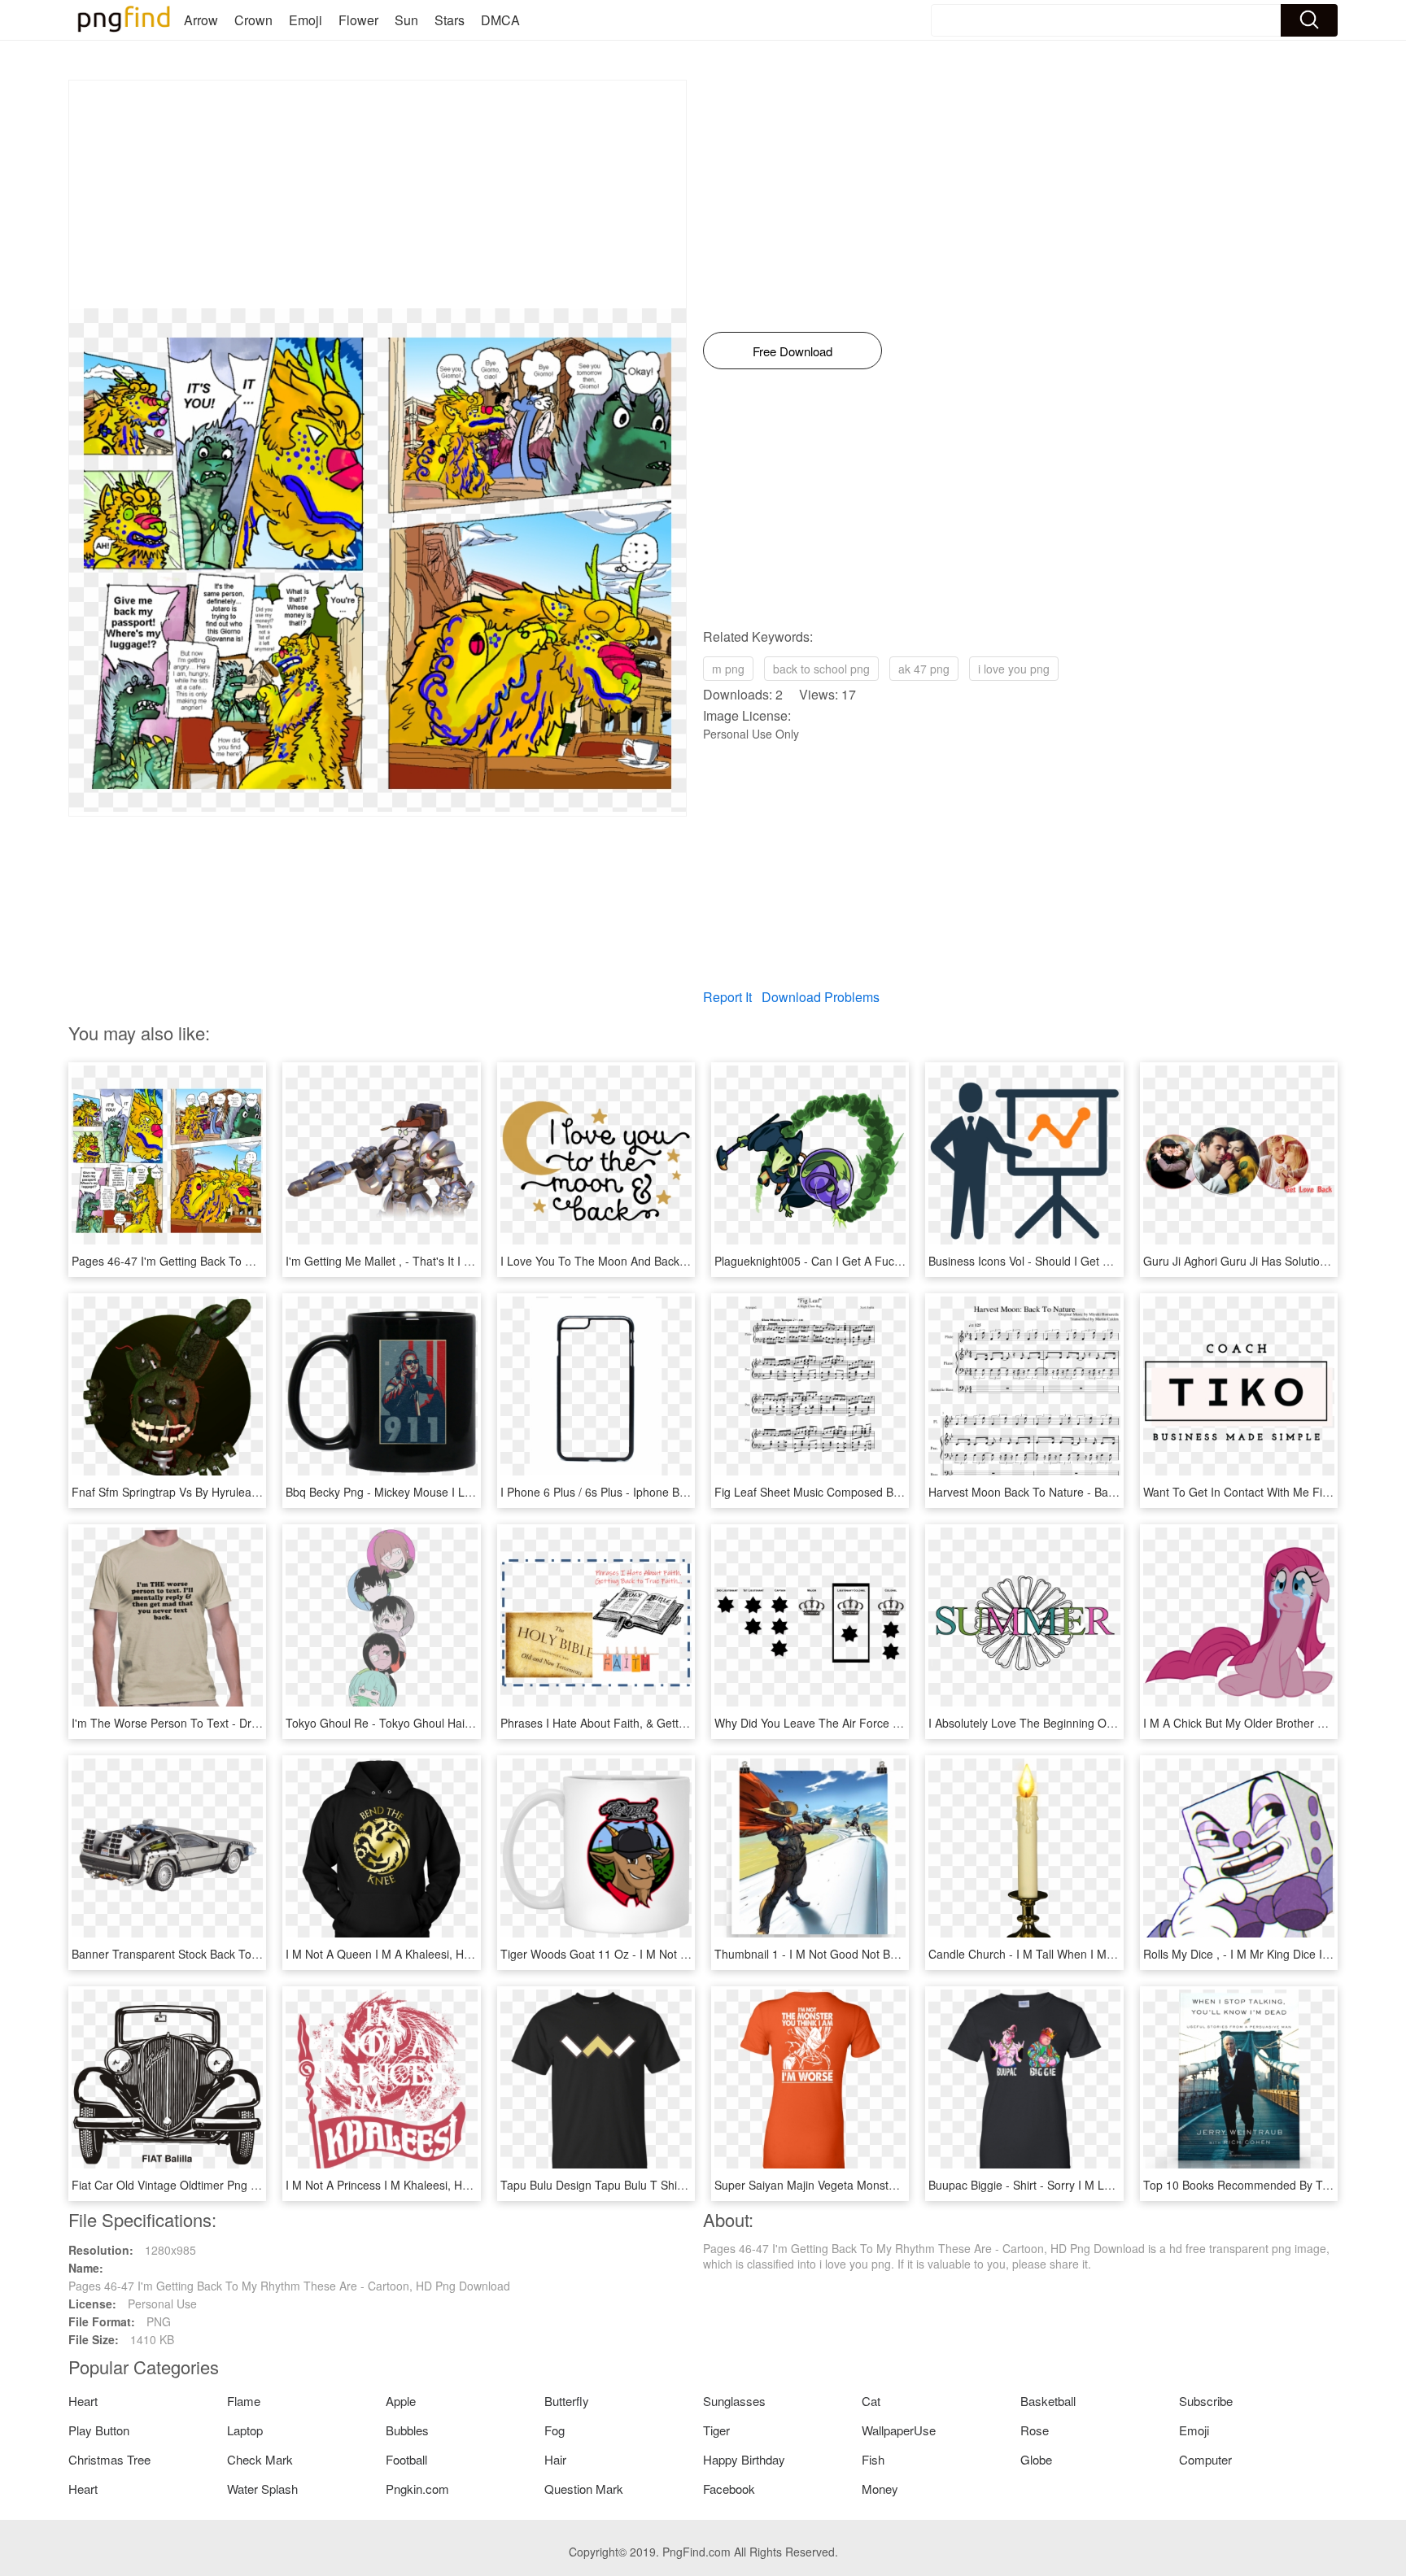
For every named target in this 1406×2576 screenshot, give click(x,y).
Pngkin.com (417, 2489)
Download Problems (821, 997)
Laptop (245, 2430)
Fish (873, 2459)
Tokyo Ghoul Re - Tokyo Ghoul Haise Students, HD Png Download (456, 1723)
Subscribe (1206, 2401)
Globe (1036, 2459)
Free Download (793, 351)
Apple (401, 2401)
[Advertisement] (378, 194)
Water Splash (262, 2489)
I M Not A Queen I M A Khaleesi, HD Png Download (418, 1954)
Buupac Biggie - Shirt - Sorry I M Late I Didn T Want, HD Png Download (1111, 2185)
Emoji (306, 20)
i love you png (1014, 669)
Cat (871, 2401)
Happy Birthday (744, 2459)
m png (728, 669)
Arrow (201, 20)
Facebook (729, 2489)
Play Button (99, 2430)
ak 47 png (924, 669)
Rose (1035, 2430)
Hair (555, 2459)
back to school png (821, 669)
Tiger (716, 2430)
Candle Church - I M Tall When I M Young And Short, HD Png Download (1113, 1954)
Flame (244, 2401)
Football (406, 2459)
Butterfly (567, 2401)
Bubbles (407, 2430)
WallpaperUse (899, 2430)
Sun (406, 20)
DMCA (500, 20)
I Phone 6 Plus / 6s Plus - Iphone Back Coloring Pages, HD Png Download (690, 1492)
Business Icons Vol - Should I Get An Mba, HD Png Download (1086, 1261)
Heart (83, 2401)
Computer (1205, 2459)
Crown (253, 20)
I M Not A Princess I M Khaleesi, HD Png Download (417, 2185)
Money (880, 2489)
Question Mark (584, 2489)
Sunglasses (734, 2401)
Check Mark (260, 2459)
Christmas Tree (109, 2459)
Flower (358, 20)
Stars (450, 20)
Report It (727, 997)
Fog (555, 2430)
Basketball (1048, 2401)
